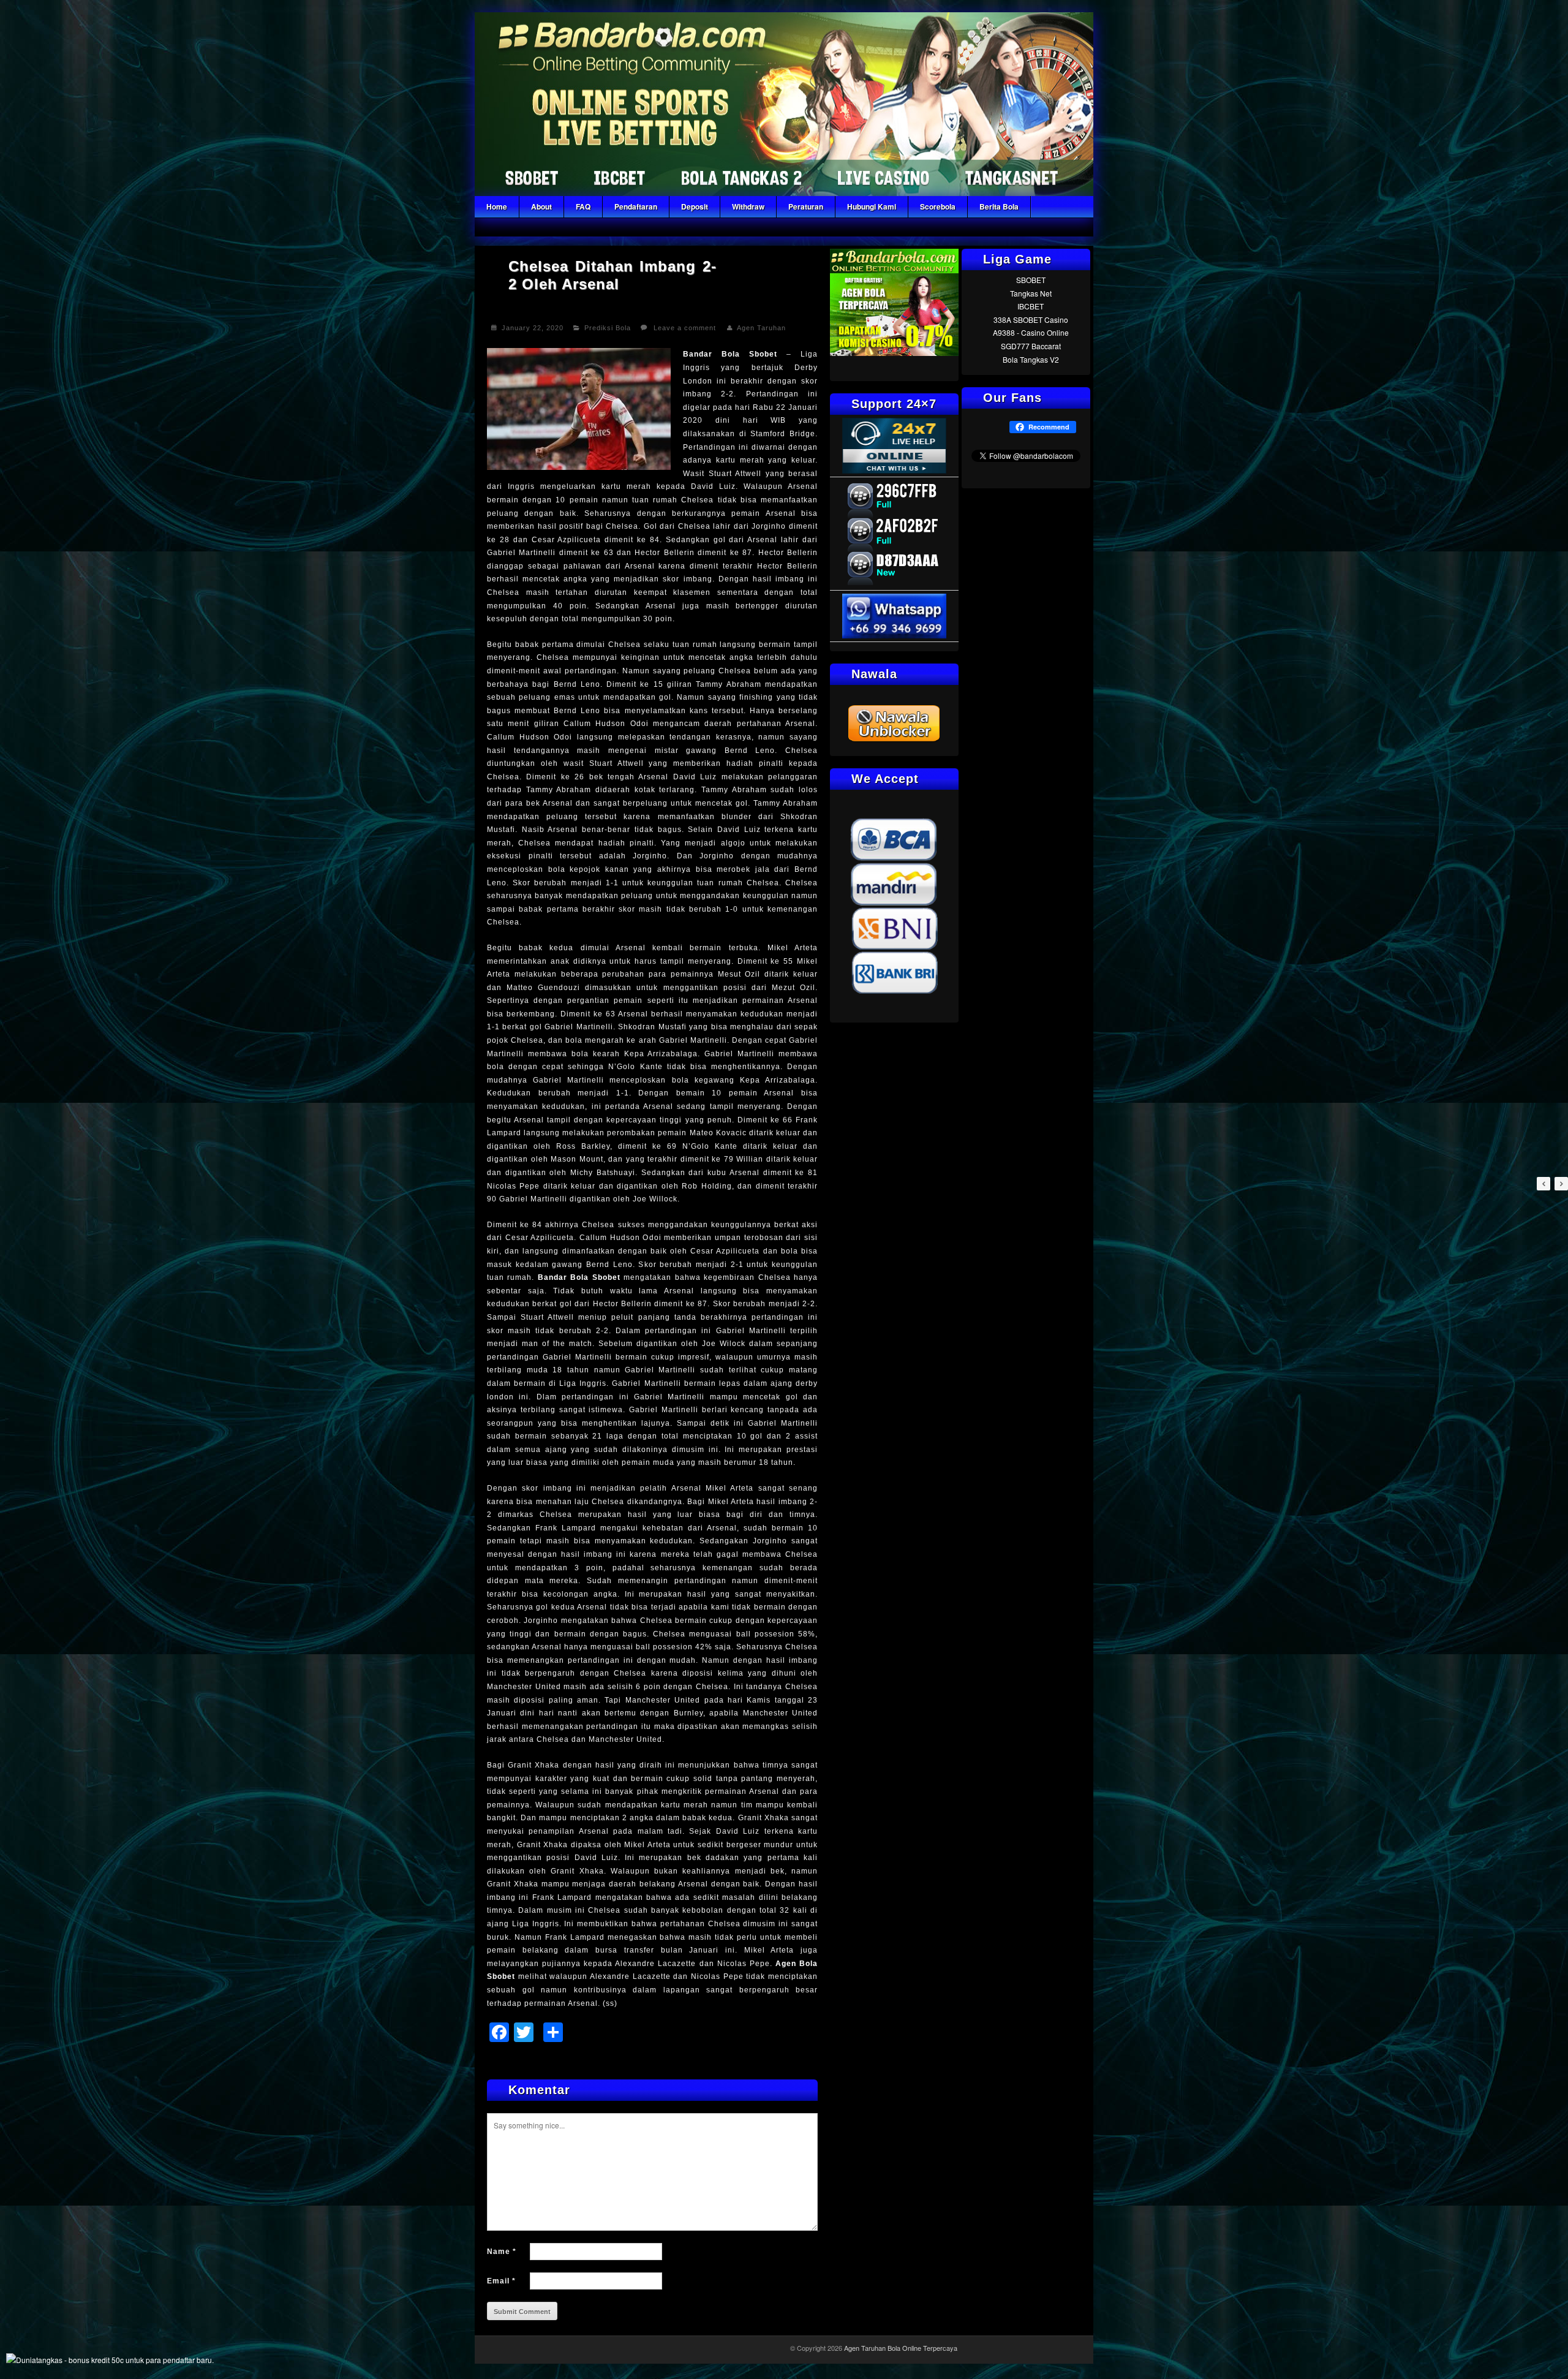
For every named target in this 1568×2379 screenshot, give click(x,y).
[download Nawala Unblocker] (894, 740)
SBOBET (1031, 280)
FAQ (583, 206)
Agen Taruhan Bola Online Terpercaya (901, 2348)
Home (497, 206)
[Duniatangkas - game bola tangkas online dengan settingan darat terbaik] (110, 2360)
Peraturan (806, 206)
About (541, 206)
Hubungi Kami (872, 206)
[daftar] (894, 353)
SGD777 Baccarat (1031, 346)
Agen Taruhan (761, 328)
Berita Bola (999, 206)
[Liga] (784, 193)
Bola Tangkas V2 (1031, 359)
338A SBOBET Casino (1031, 320)
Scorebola (938, 206)
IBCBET (1031, 306)
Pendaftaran (636, 206)
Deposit (695, 206)
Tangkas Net (1031, 293)
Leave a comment (685, 328)
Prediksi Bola (608, 328)
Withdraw (748, 206)
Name (502, 2252)
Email (501, 2281)
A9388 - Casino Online (1031, 332)
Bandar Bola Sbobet (730, 354)
